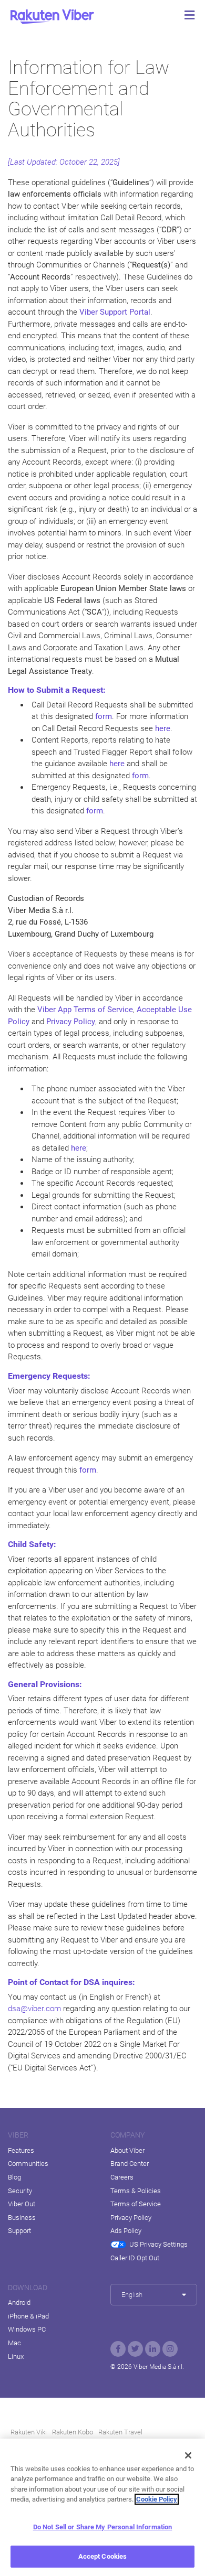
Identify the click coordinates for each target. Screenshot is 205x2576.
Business (22, 2218)
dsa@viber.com (34, 2009)
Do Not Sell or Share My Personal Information (103, 2527)
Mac (14, 2343)
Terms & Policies (136, 2191)
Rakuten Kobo (73, 2432)
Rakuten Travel (120, 2432)
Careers (122, 2177)
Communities (28, 2164)
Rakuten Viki (29, 2432)
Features (21, 2150)
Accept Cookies (103, 2556)
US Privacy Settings (158, 2244)
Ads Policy (126, 2231)
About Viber (127, 2150)
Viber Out (22, 2204)
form (104, 716)
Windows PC (27, 2329)
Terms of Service (136, 2204)
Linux (16, 2357)
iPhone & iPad (28, 2316)
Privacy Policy (131, 2218)
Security (20, 2191)
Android (19, 2303)
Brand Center (130, 2164)
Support (19, 2231)
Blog (14, 2177)
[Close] (188, 2455)
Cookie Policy (157, 2499)
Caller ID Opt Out (135, 2258)
